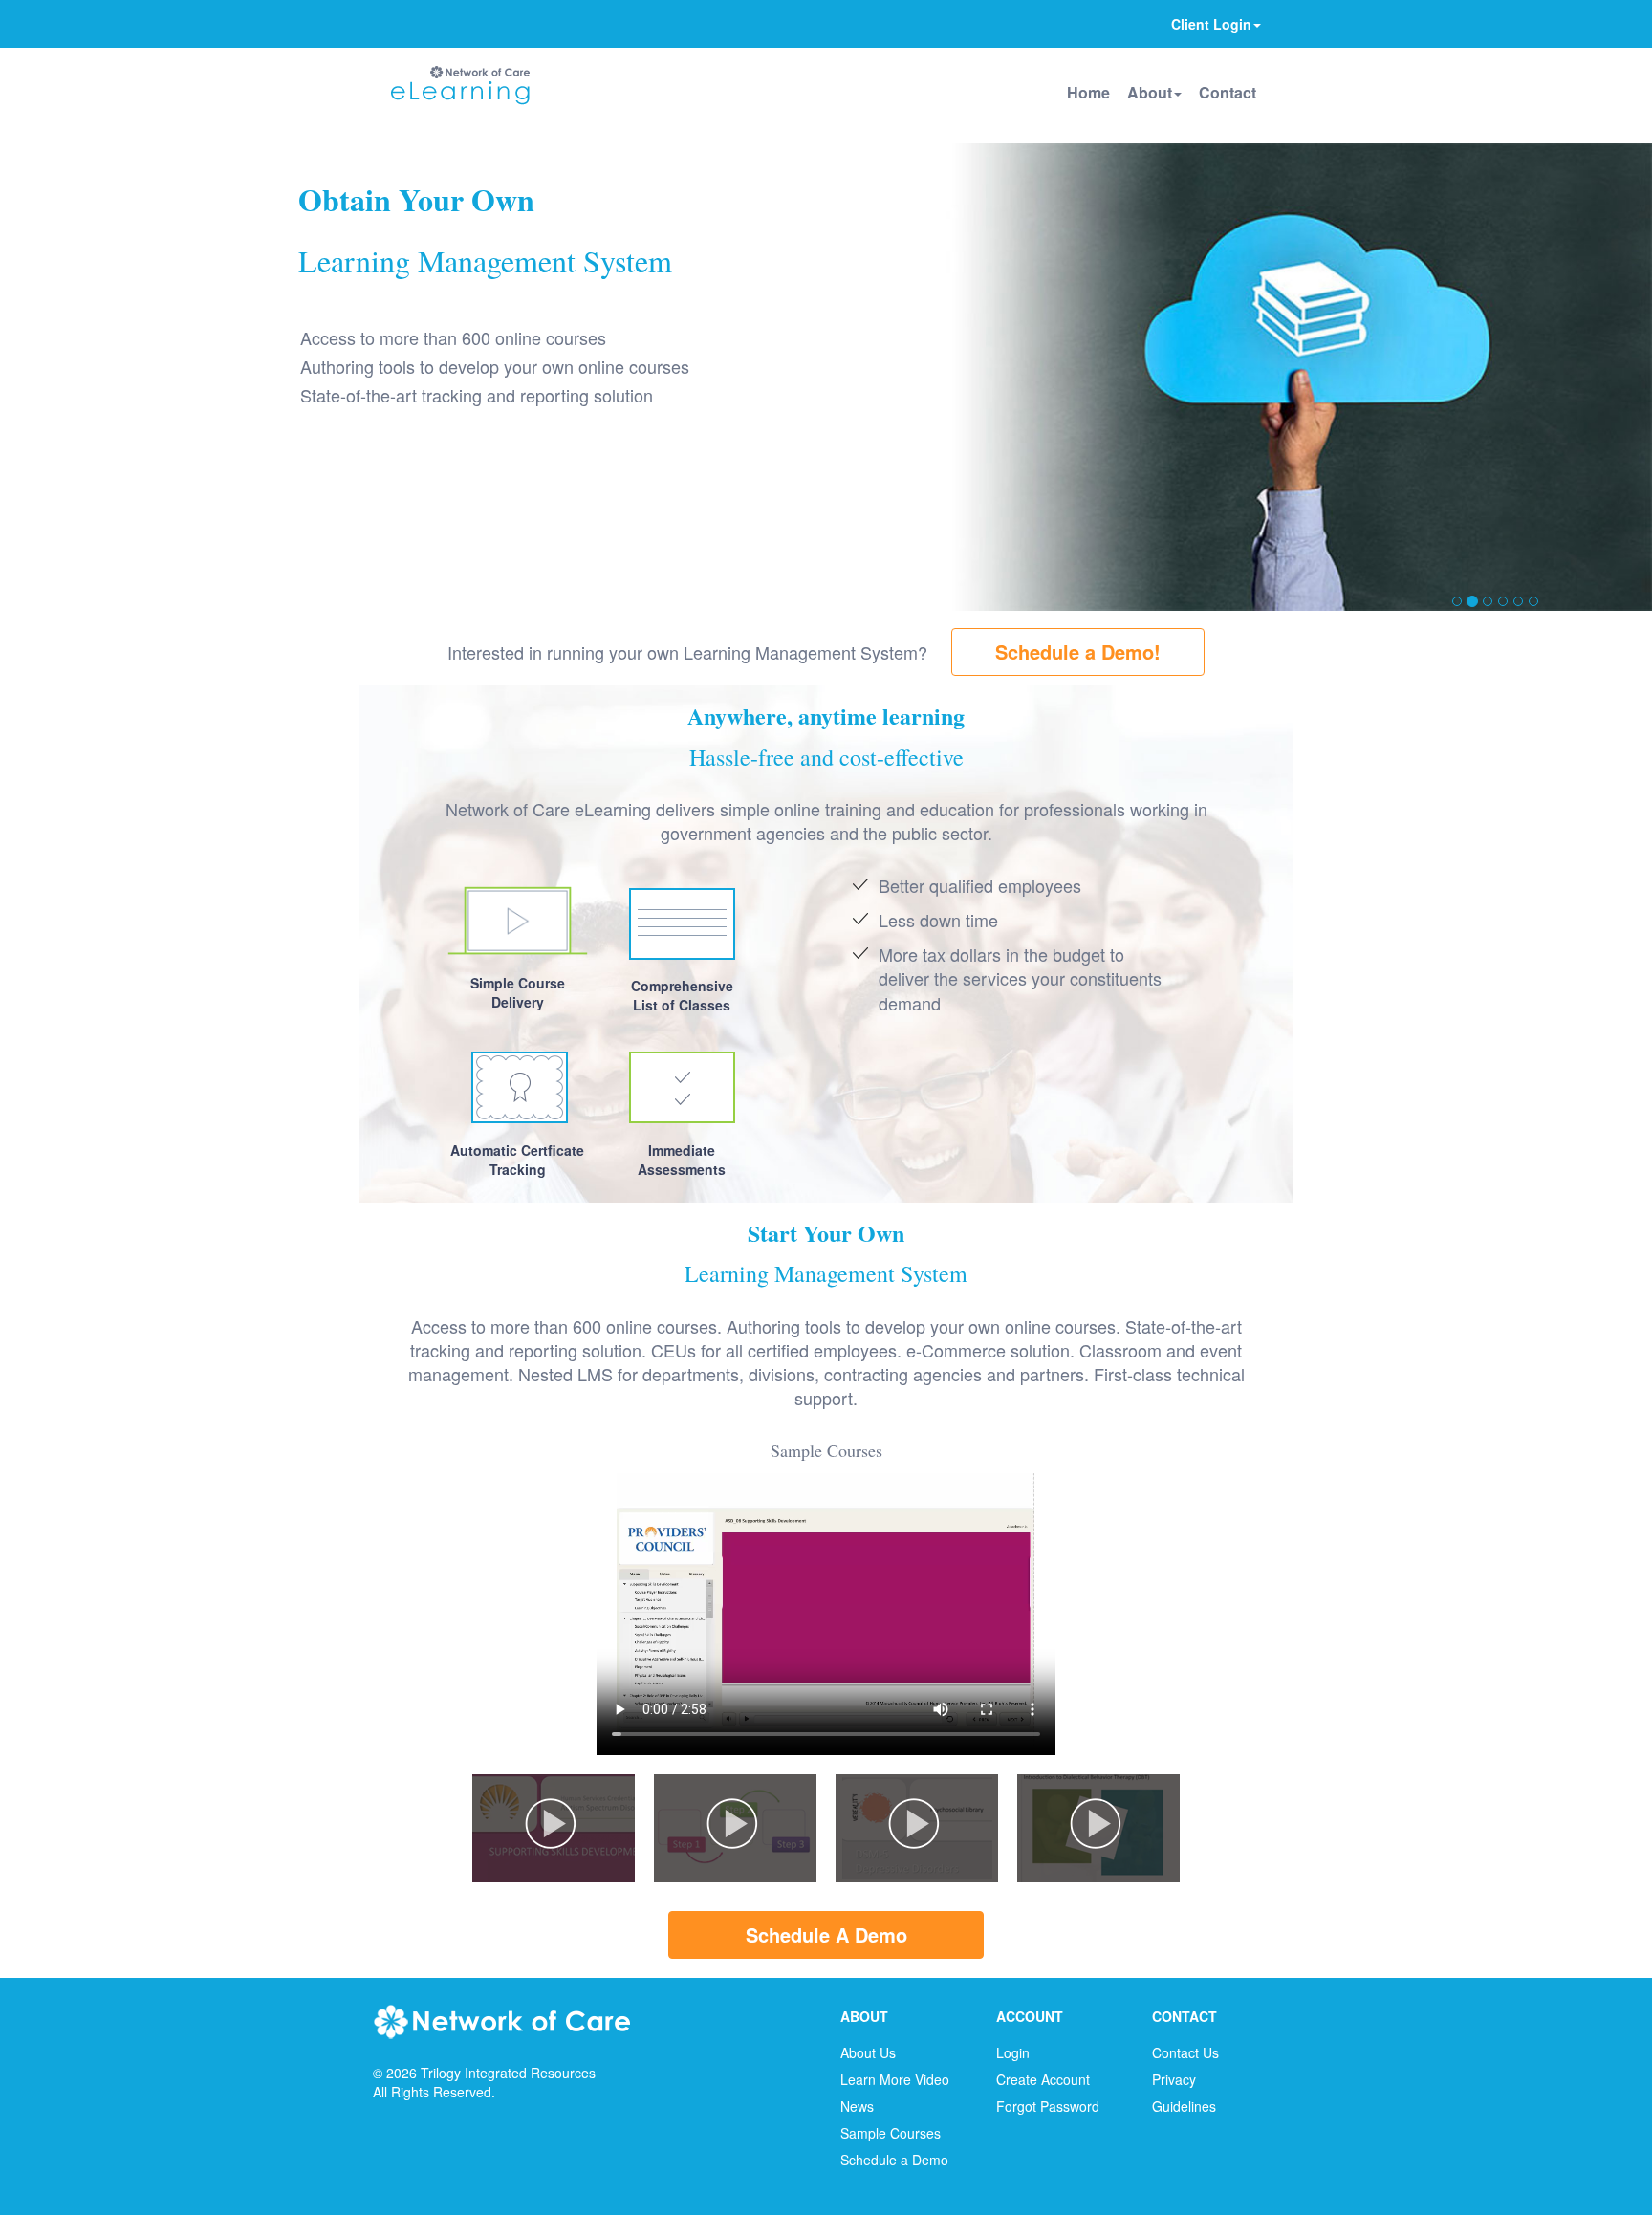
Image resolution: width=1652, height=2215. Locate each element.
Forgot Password (1048, 2106)
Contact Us (1185, 2052)
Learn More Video (895, 2079)
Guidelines (1184, 2106)
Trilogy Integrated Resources (508, 2073)
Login (1013, 2052)
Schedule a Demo (894, 2160)
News (857, 2106)
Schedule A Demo (826, 1934)
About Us (868, 2052)
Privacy (1174, 2079)
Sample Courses (891, 2133)
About (1150, 92)
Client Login (1211, 24)
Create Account (1043, 2079)
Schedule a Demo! (1078, 651)
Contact (1228, 92)
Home (1088, 92)
